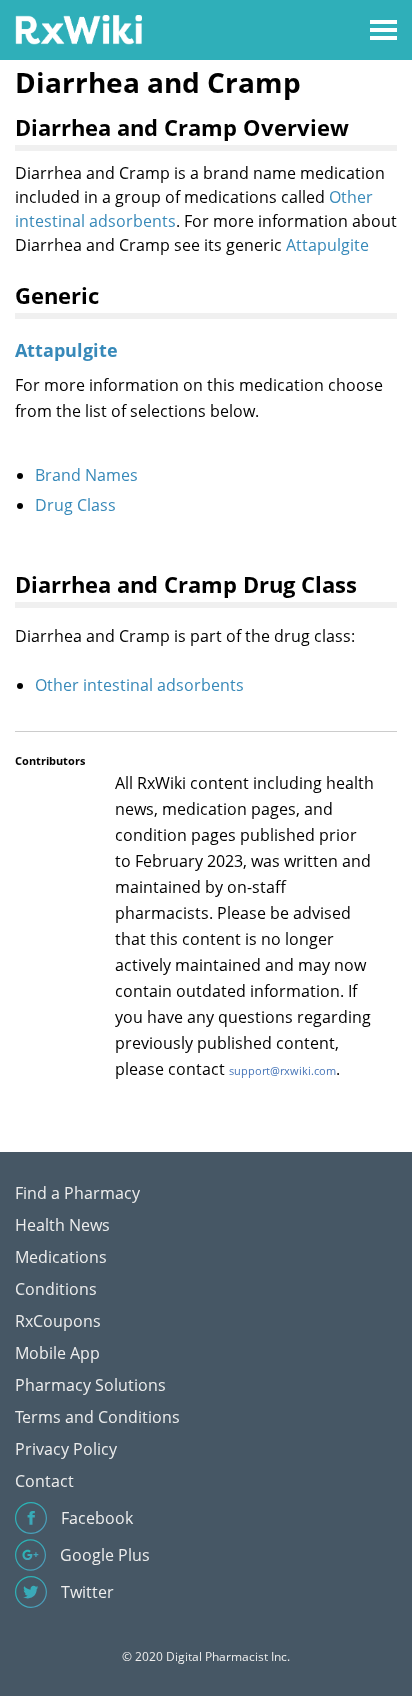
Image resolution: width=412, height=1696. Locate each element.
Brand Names (86, 475)
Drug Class (75, 505)
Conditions (56, 1289)
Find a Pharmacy (77, 1193)
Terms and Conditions (97, 1417)
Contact (44, 1481)
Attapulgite (327, 245)
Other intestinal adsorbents (139, 685)
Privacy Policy (66, 1449)
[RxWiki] (78, 28)
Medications (61, 1257)
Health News (62, 1225)
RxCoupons (58, 1321)
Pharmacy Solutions (90, 1385)
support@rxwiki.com (282, 1070)
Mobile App (57, 1353)
